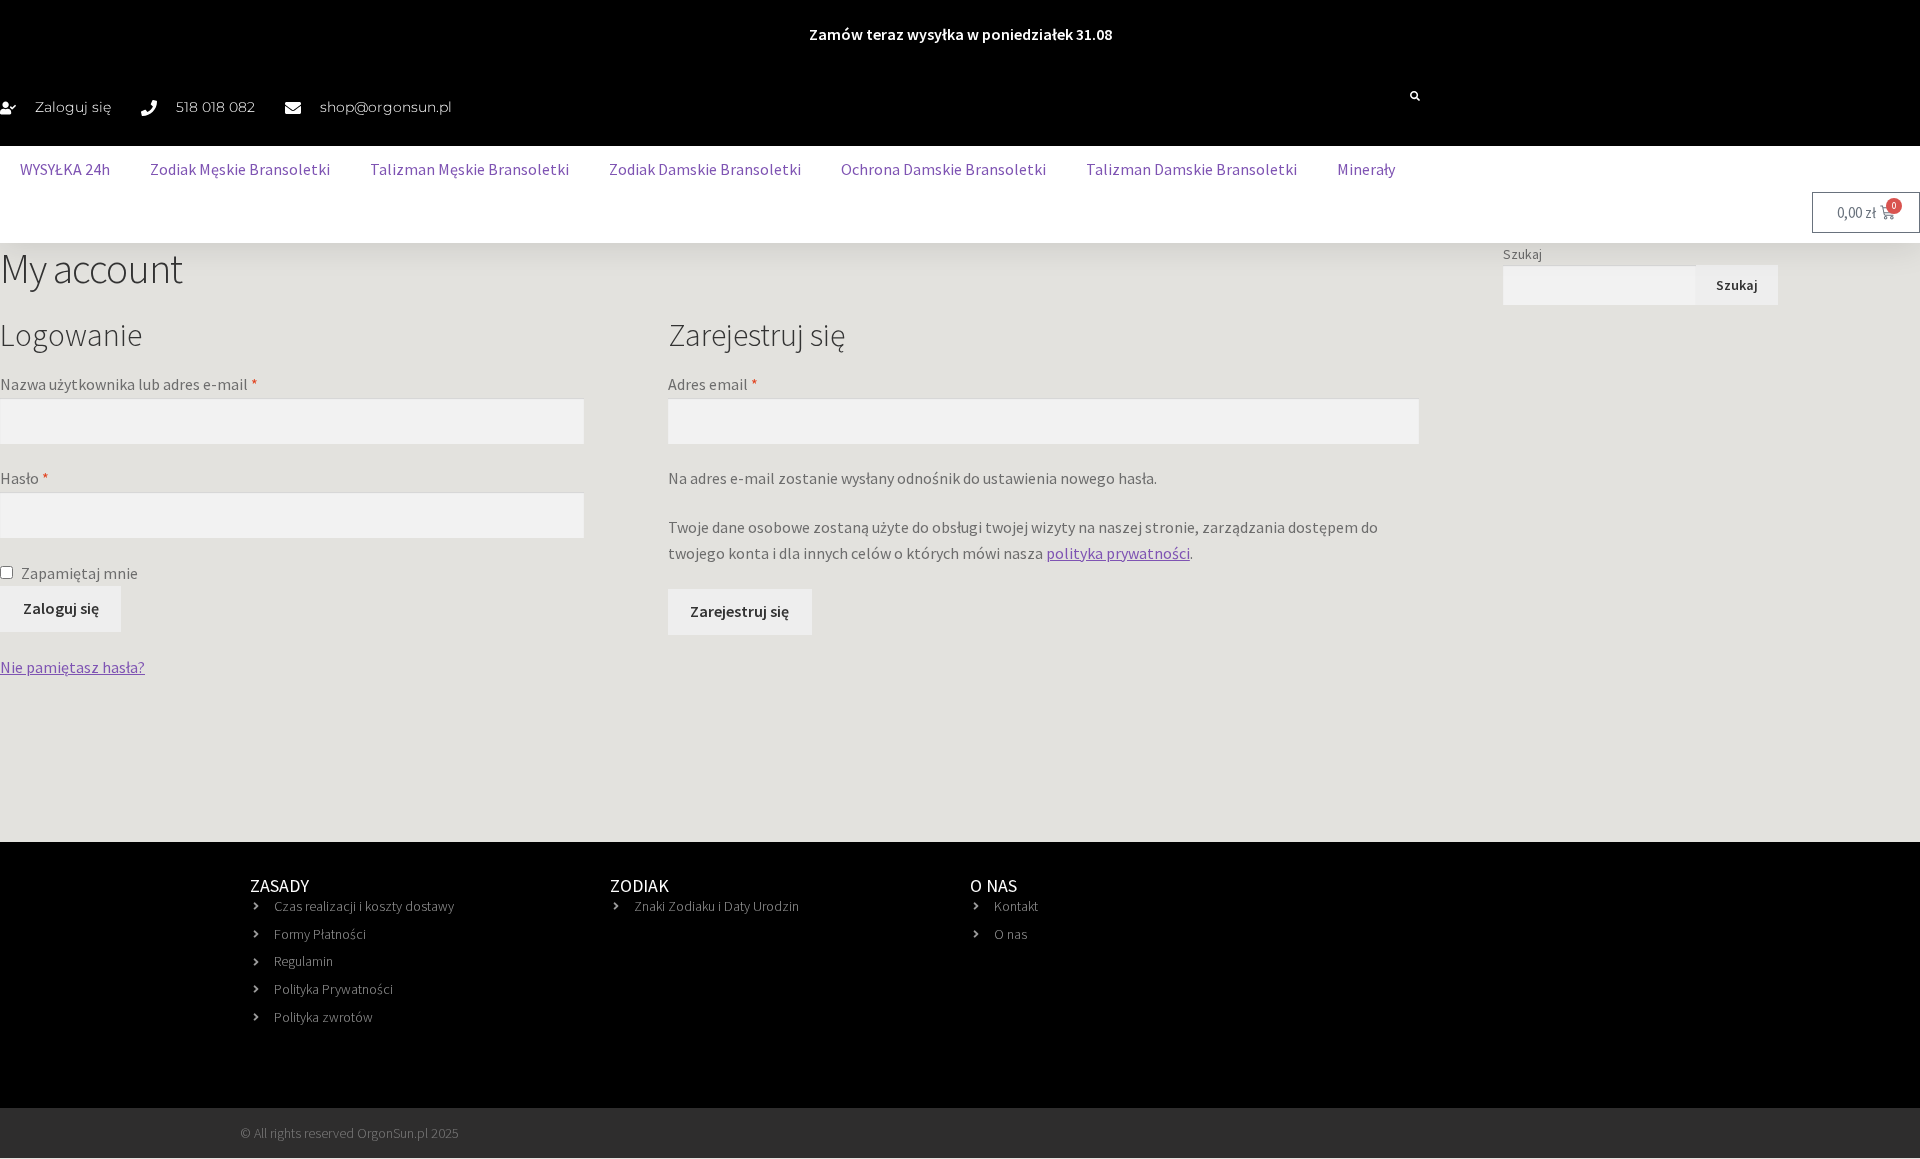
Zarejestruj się (739, 611)
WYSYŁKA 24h (65, 169)
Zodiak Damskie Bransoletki (705, 169)
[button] (1415, 96)
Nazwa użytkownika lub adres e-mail (166, 383)
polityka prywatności (1118, 553)
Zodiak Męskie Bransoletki (240, 169)
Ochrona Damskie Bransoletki (943, 169)
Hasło (62, 477)
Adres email (750, 383)
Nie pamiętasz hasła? (72, 667)
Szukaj (1522, 254)
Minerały (1366, 169)
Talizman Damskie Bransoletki (1191, 169)
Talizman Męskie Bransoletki (469, 169)
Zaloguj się (61, 608)
